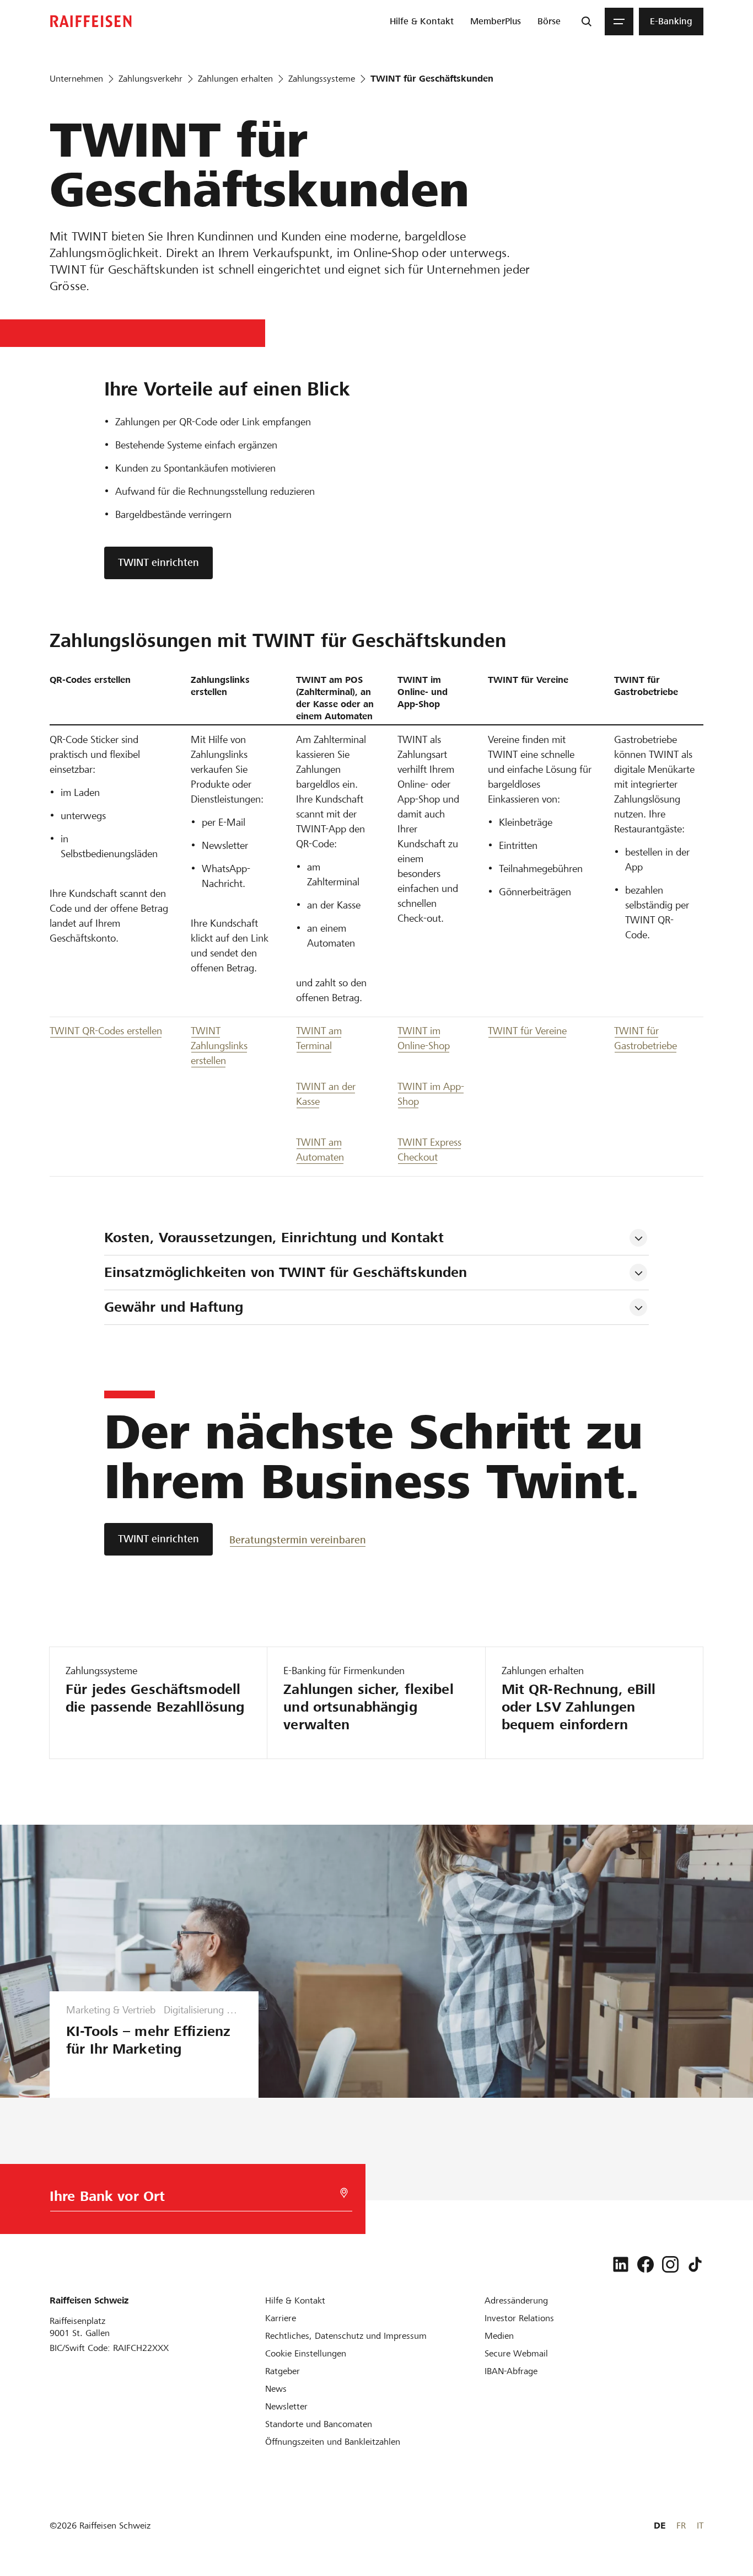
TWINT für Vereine (527, 1031)
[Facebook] (646, 2264)
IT (700, 2526)
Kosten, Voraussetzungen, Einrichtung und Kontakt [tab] (274, 1238)
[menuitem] (422, 22)
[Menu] (619, 22)
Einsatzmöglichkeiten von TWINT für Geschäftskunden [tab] (286, 1272)
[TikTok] (695, 2264)
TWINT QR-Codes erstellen (106, 1031)
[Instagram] (670, 2264)
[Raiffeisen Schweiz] (91, 21)
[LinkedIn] (621, 2264)
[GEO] (344, 2193)
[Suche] (587, 22)
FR (681, 2526)
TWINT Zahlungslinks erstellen (219, 1046)
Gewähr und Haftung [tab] (174, 1307)
